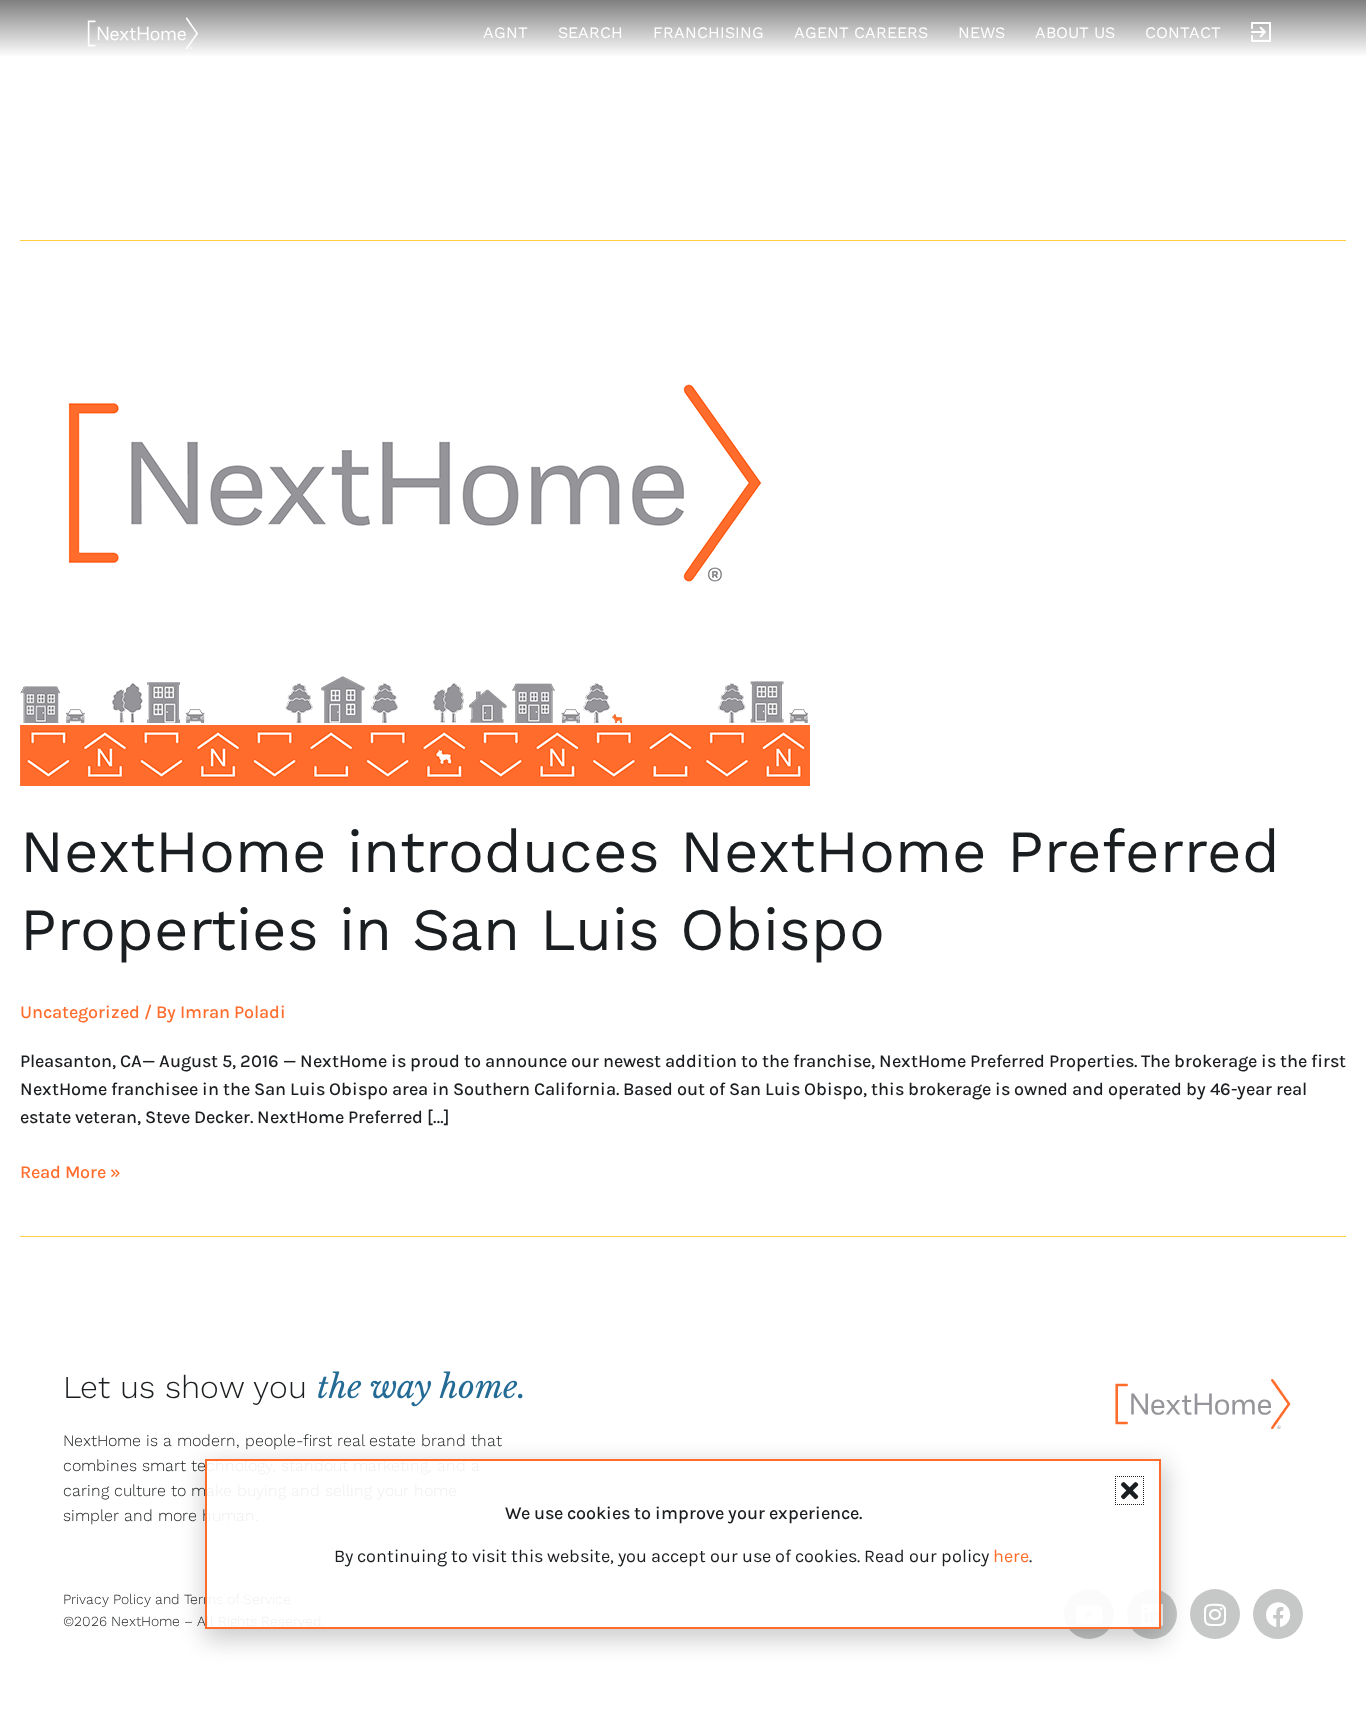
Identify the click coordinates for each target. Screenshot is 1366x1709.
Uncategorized (80, 1012)
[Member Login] (1261, 33)
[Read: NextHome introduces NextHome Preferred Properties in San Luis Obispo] (415, 534)
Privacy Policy (107, 1599)
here (1011, 1556)
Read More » (70, 1170)
